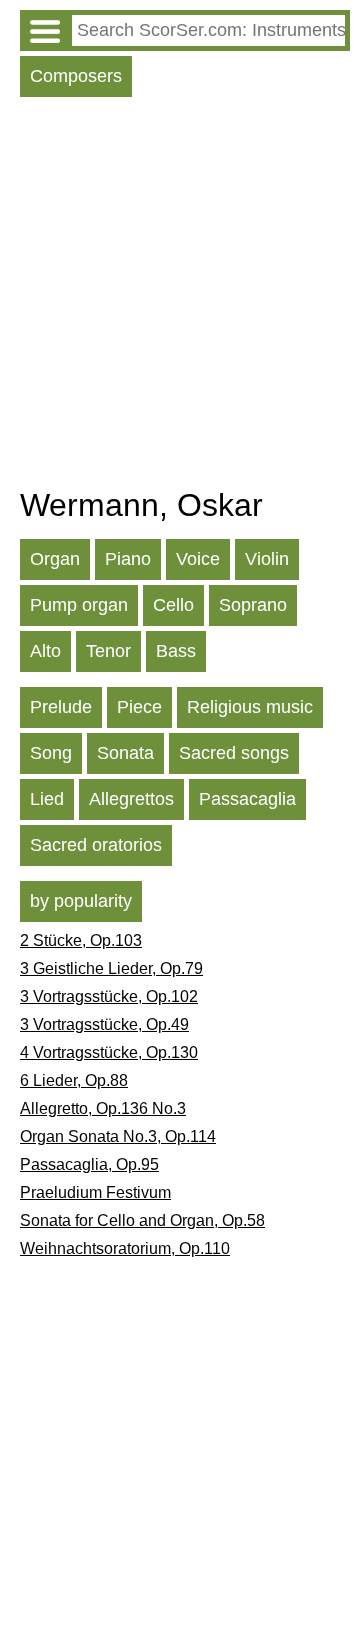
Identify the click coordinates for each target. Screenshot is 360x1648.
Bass (176, 651)
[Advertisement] (180, 297)
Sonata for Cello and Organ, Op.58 (142, 1220)
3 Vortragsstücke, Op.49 (104, 1024)
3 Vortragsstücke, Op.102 (109, 996)
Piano (128, 559)
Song (51, 753)
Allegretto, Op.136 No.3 (103, 1108)
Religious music (250, 707)
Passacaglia (247, 799)
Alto (45, 651)
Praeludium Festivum (95, 1192)
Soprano (253, 605)
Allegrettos (131, 799)
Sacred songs (234, 753)
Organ (55, 559)
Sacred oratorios (96, 845)
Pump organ (79, 605)
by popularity (81, 901)
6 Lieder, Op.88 (74, 1080)
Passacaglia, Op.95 (89, 1164)
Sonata (125, 753)
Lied (47, 799)
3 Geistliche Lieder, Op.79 (111, 968)
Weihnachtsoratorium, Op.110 (125, 1248)
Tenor (108, 651)
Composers (76, 76)
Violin (267, 559)
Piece (139, 707)
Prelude (61, 707)
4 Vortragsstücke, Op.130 (109, 1052)
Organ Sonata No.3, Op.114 (118, 1136)
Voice (198, 559)
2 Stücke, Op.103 (81, 940)
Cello (173, 605)
